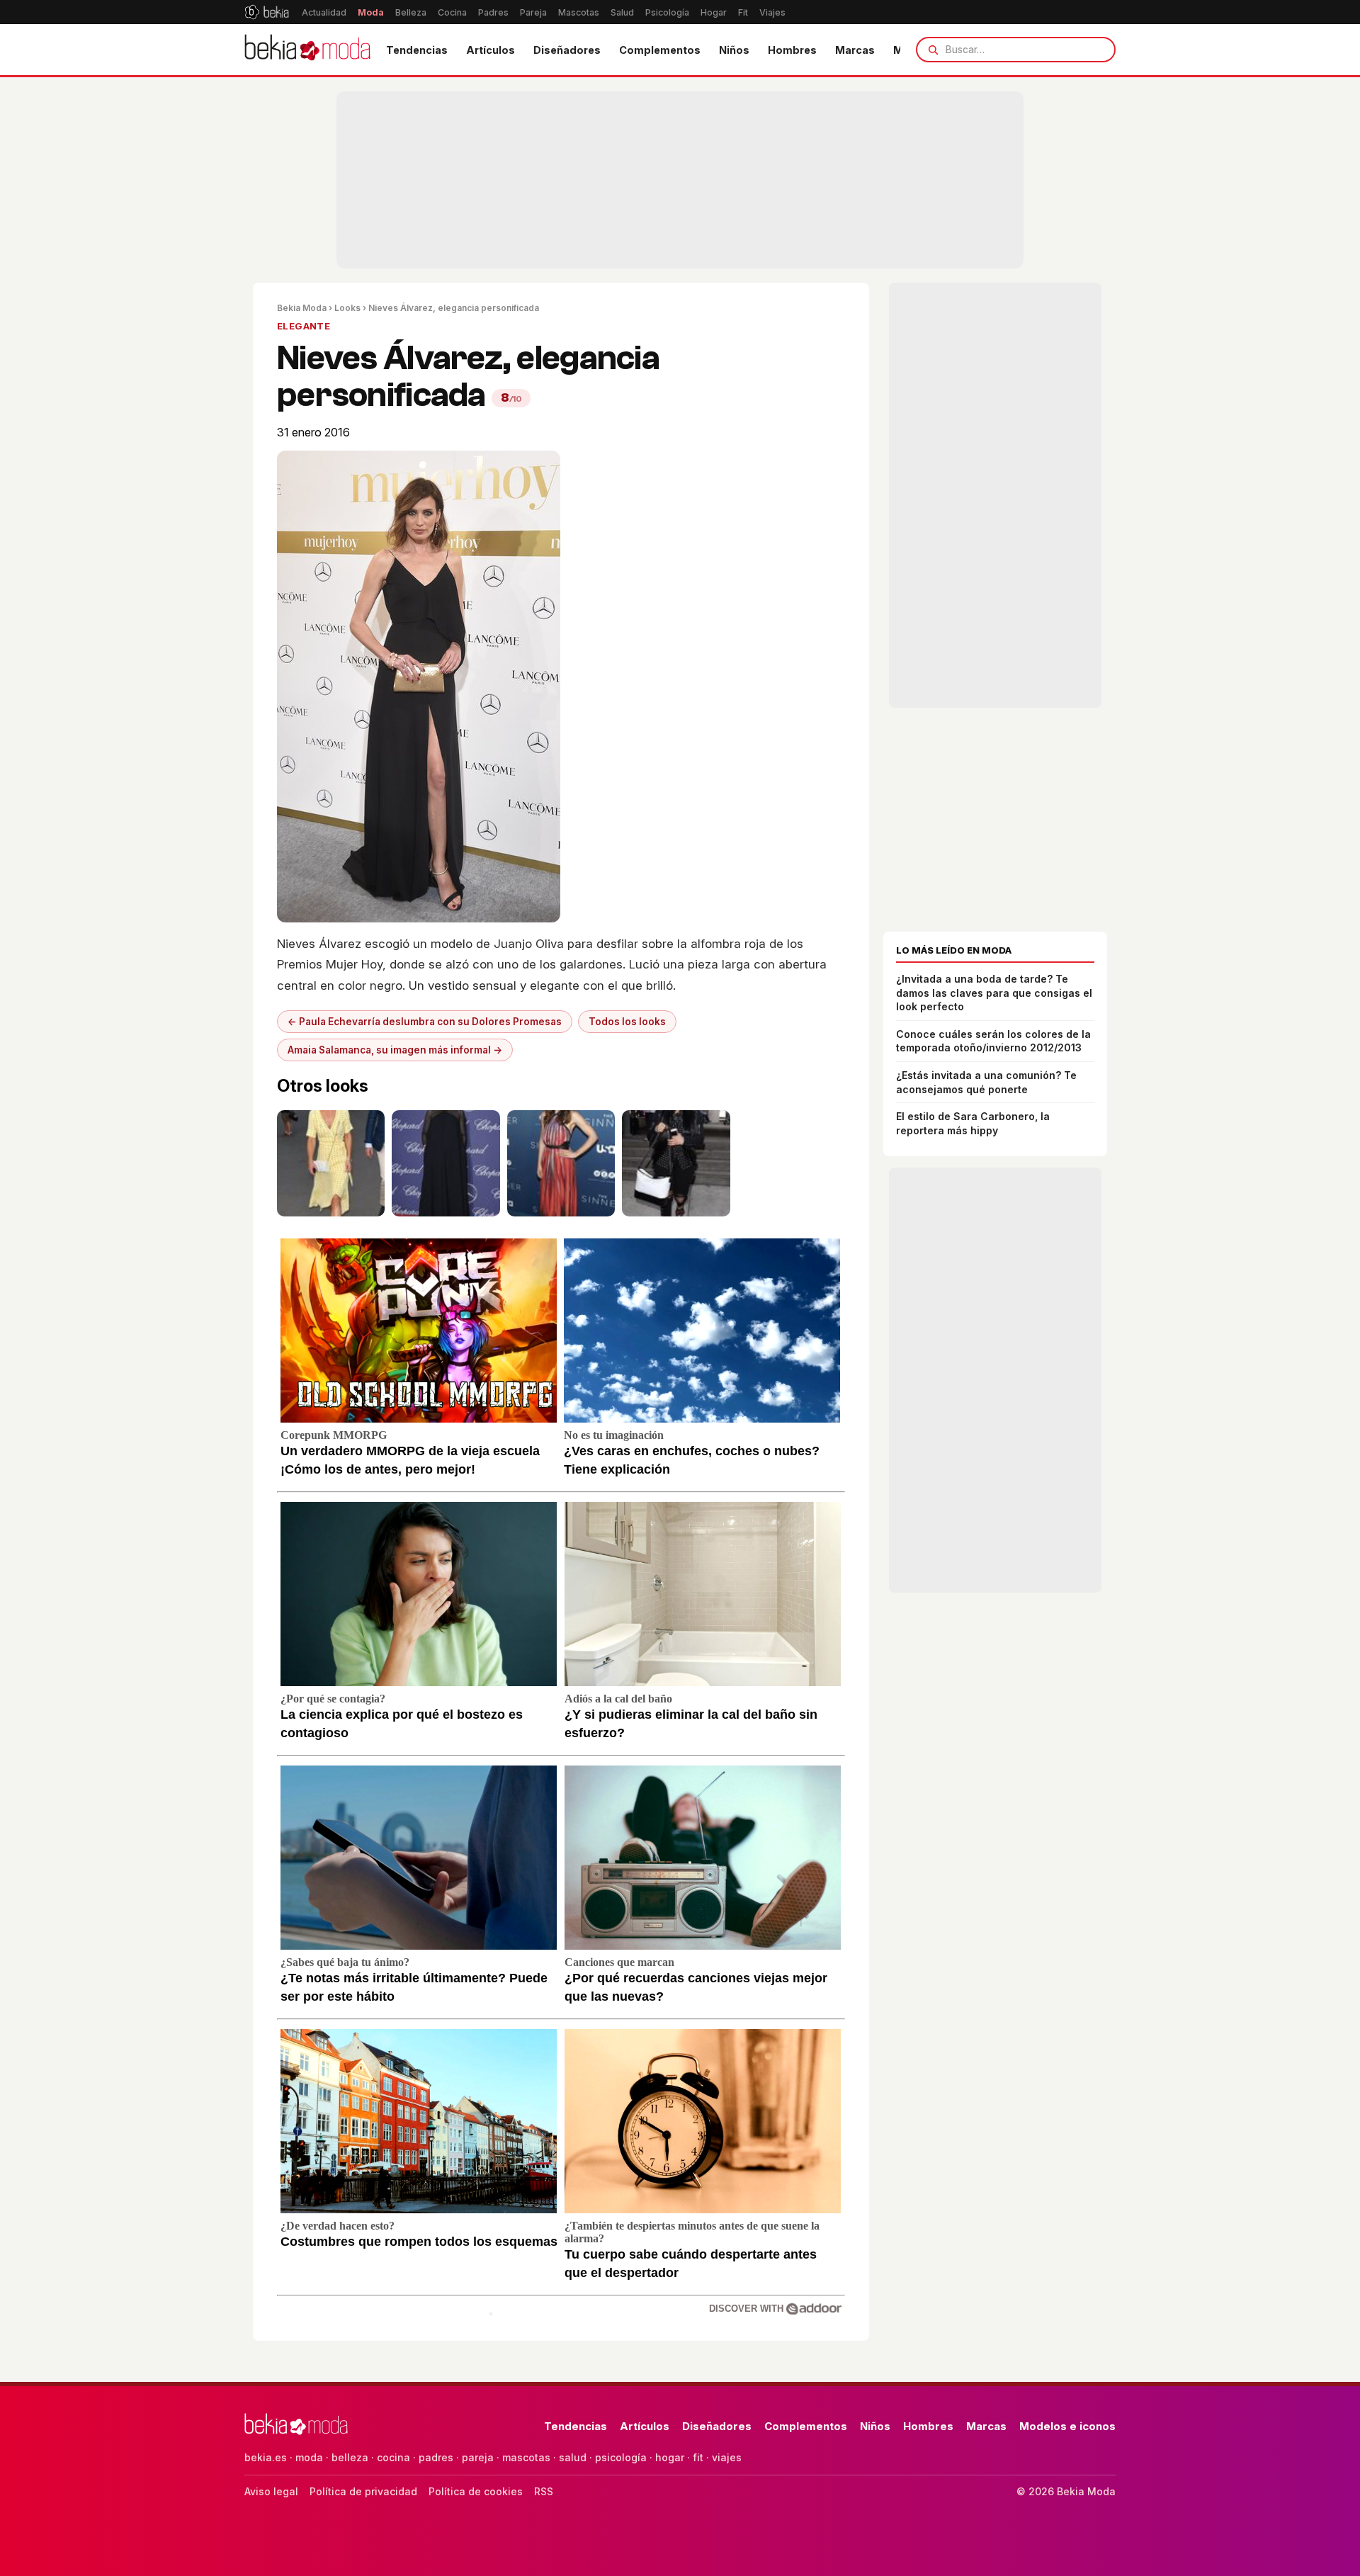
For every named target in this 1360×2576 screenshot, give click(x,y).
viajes (727, 2457)
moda (309, 2457)
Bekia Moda (302, 308)
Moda (371, 12)
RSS (544, 2491)
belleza (350, 2457)
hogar (670, 2457)
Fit (743, 12)
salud (573, 2457)
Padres (493, 12)
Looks (347, 308)
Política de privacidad (363, 2491)
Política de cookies (476, 2491)
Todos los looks (627, 1022)
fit (698, 2457)
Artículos (491, 50)
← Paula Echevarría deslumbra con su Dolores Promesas (425, 1022)
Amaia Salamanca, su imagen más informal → (395, 1050)
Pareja (533, 12)
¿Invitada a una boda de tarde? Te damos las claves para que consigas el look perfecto (994, 993)
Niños (734, 50)
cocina (393, 2457)
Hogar (714, 12)
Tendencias (417, 50)
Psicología (667, 12)
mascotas (526, 2457)
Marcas (855, 50)
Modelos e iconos (1067, 2426)
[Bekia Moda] (307, 50)
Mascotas (579, 12)
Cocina (452, 12)
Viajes (772, 12)
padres (436, 2457)
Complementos (660, 50)
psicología (621, 2457)
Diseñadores (567, 50)
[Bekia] (267, 12)
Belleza (411, 12)
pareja (478, 2457)
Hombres (792, 50)
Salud (622, 12)
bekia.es (266, 2457)
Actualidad (324, 12)
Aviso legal (271, 2491)
